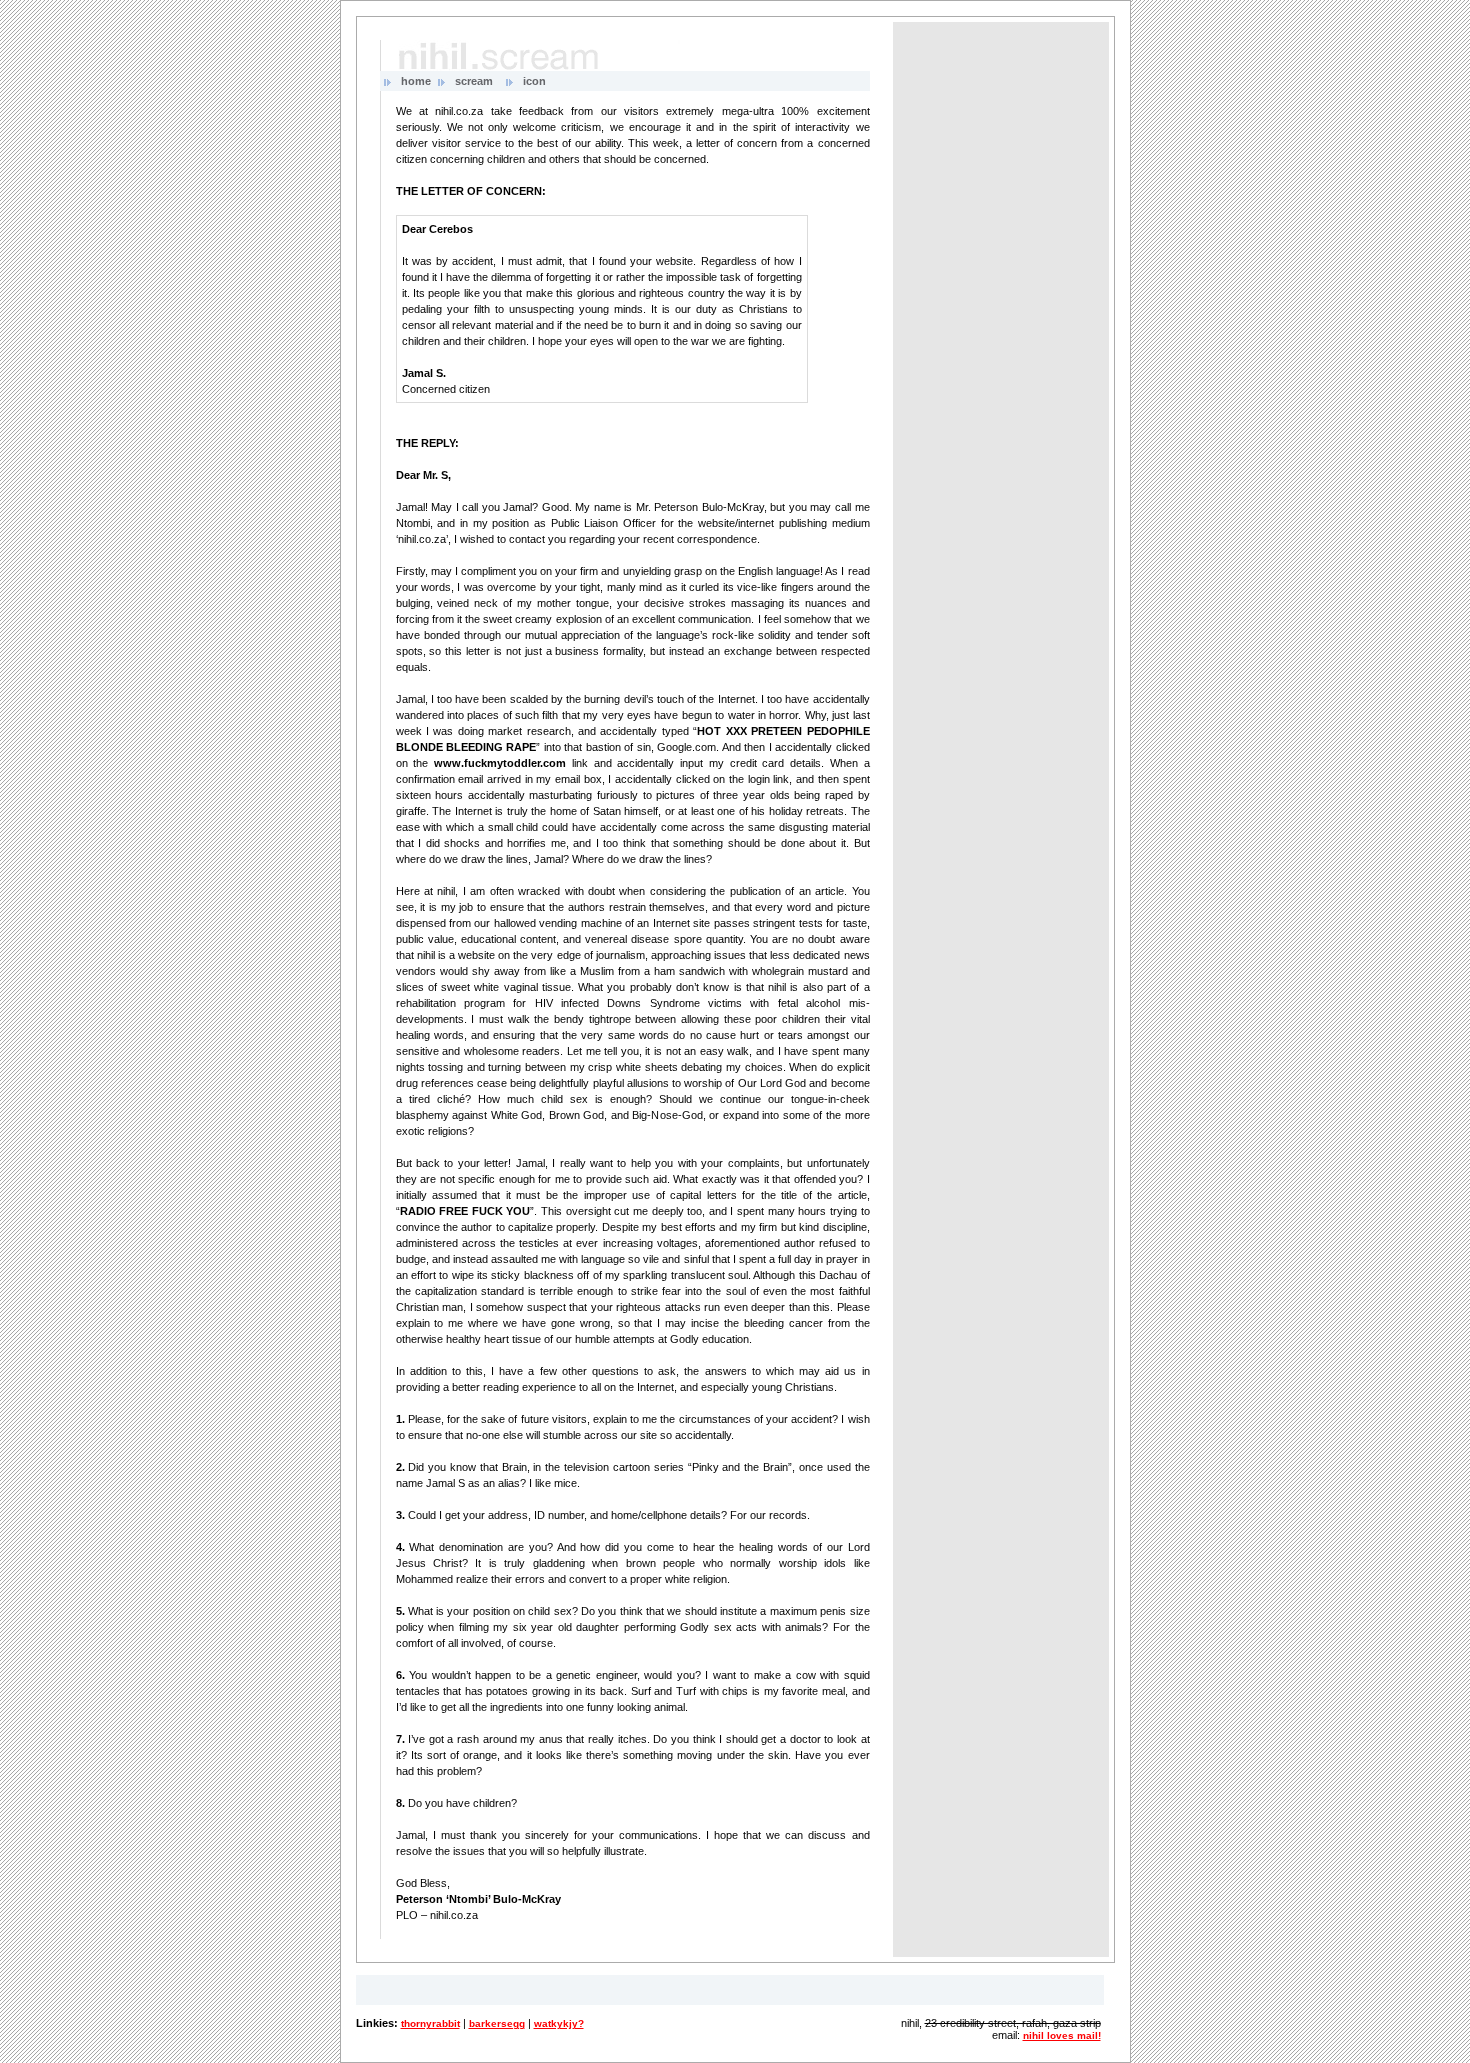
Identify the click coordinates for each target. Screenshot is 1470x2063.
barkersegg (497, 2023)
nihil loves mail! (1062, 2035)
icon (534, 81)
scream (474, 81)
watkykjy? (559, 2023)
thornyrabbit (430, 2023)
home (416, 81)
